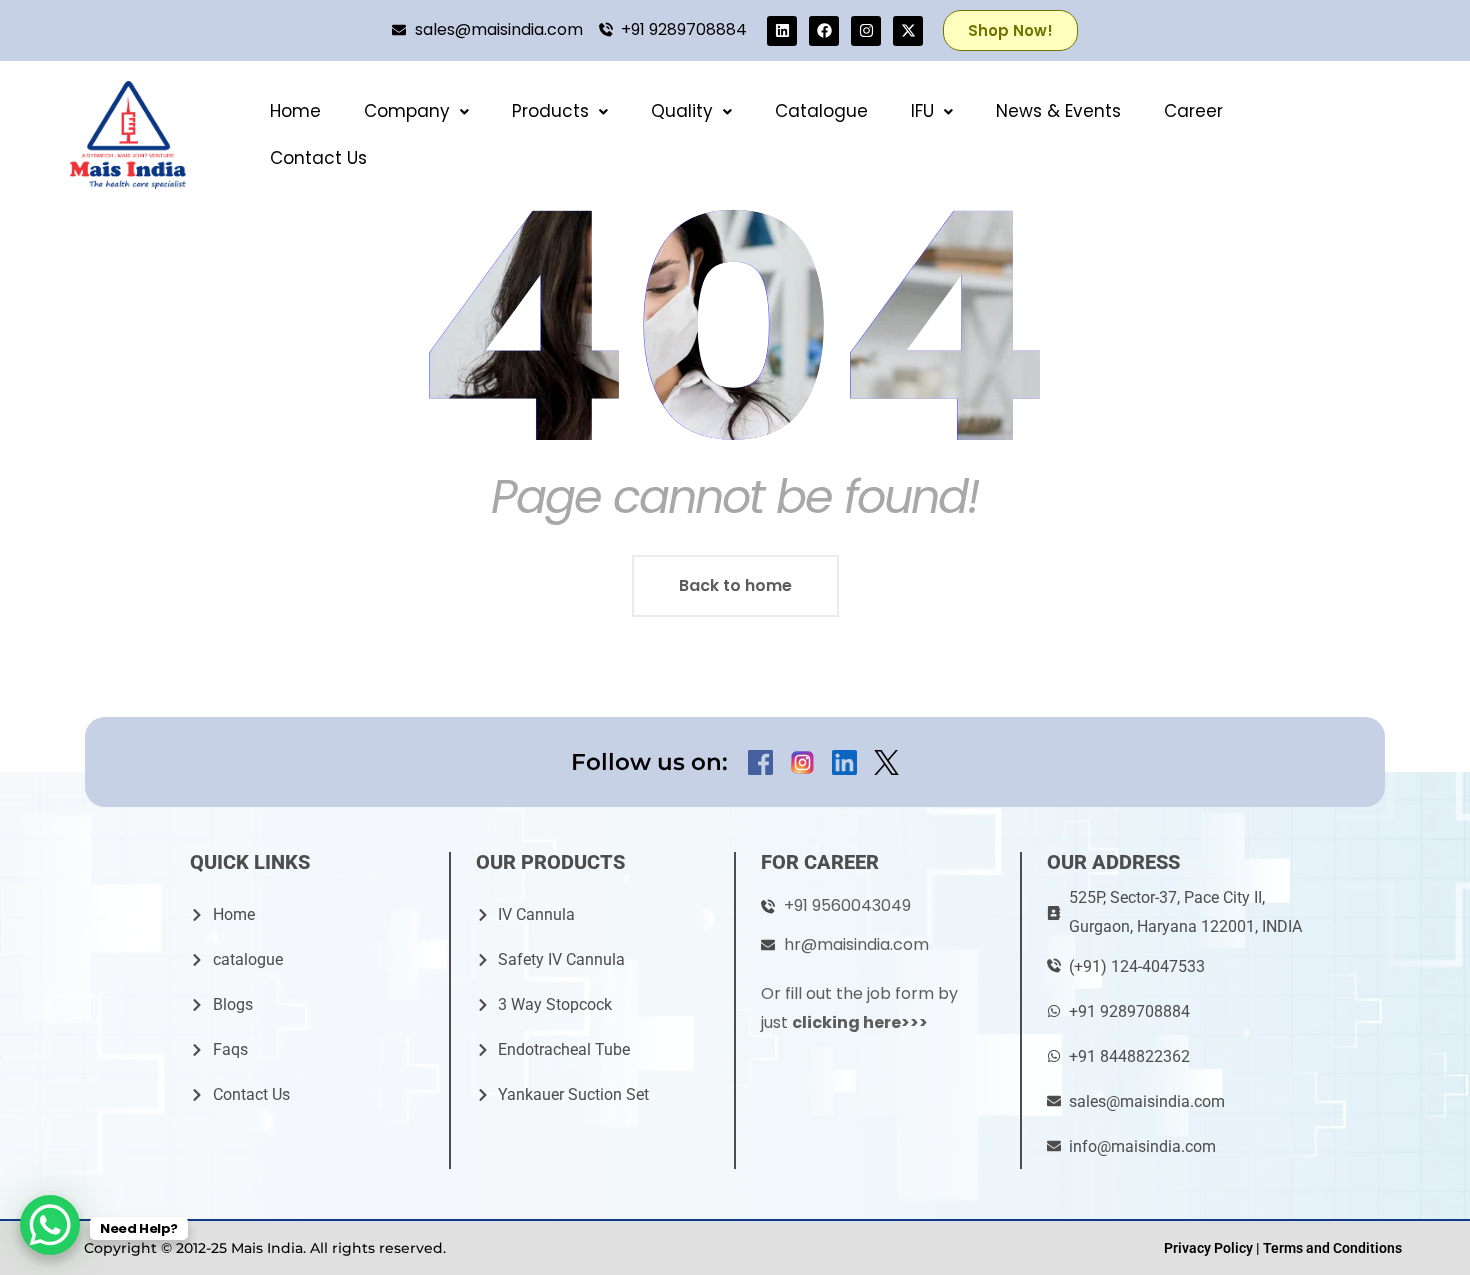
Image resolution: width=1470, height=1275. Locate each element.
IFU (922, 111)
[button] (416, 111)
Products (550, 111)
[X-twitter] (908, 31)
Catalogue (821, 111)
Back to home (735, 585)
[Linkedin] (782, 31)
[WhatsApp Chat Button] (50, 1225)
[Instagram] (866, 31)
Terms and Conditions (1332, 1248)
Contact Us (318, 158)
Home (295, 111)
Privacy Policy (1208, 1248)
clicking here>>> (860, 1022)
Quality (682, 111)
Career (1193, 111)
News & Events (1058, 111)
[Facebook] (824, 31)
